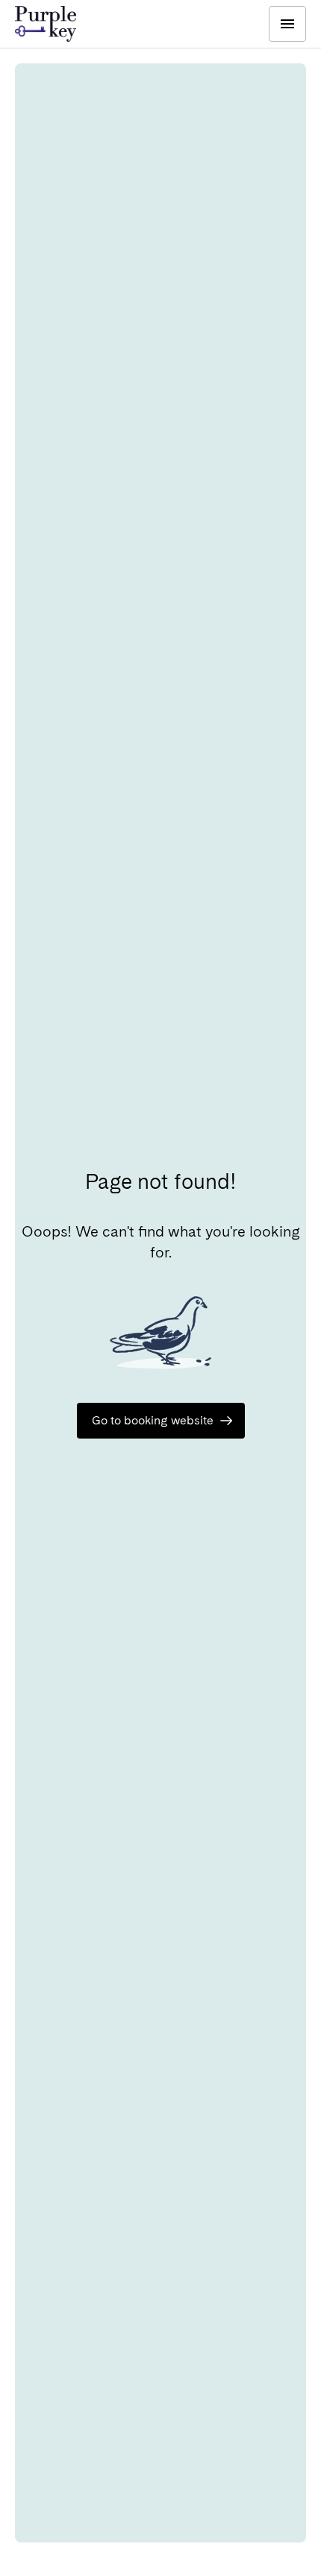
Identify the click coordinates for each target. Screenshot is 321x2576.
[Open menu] (287, 24)
